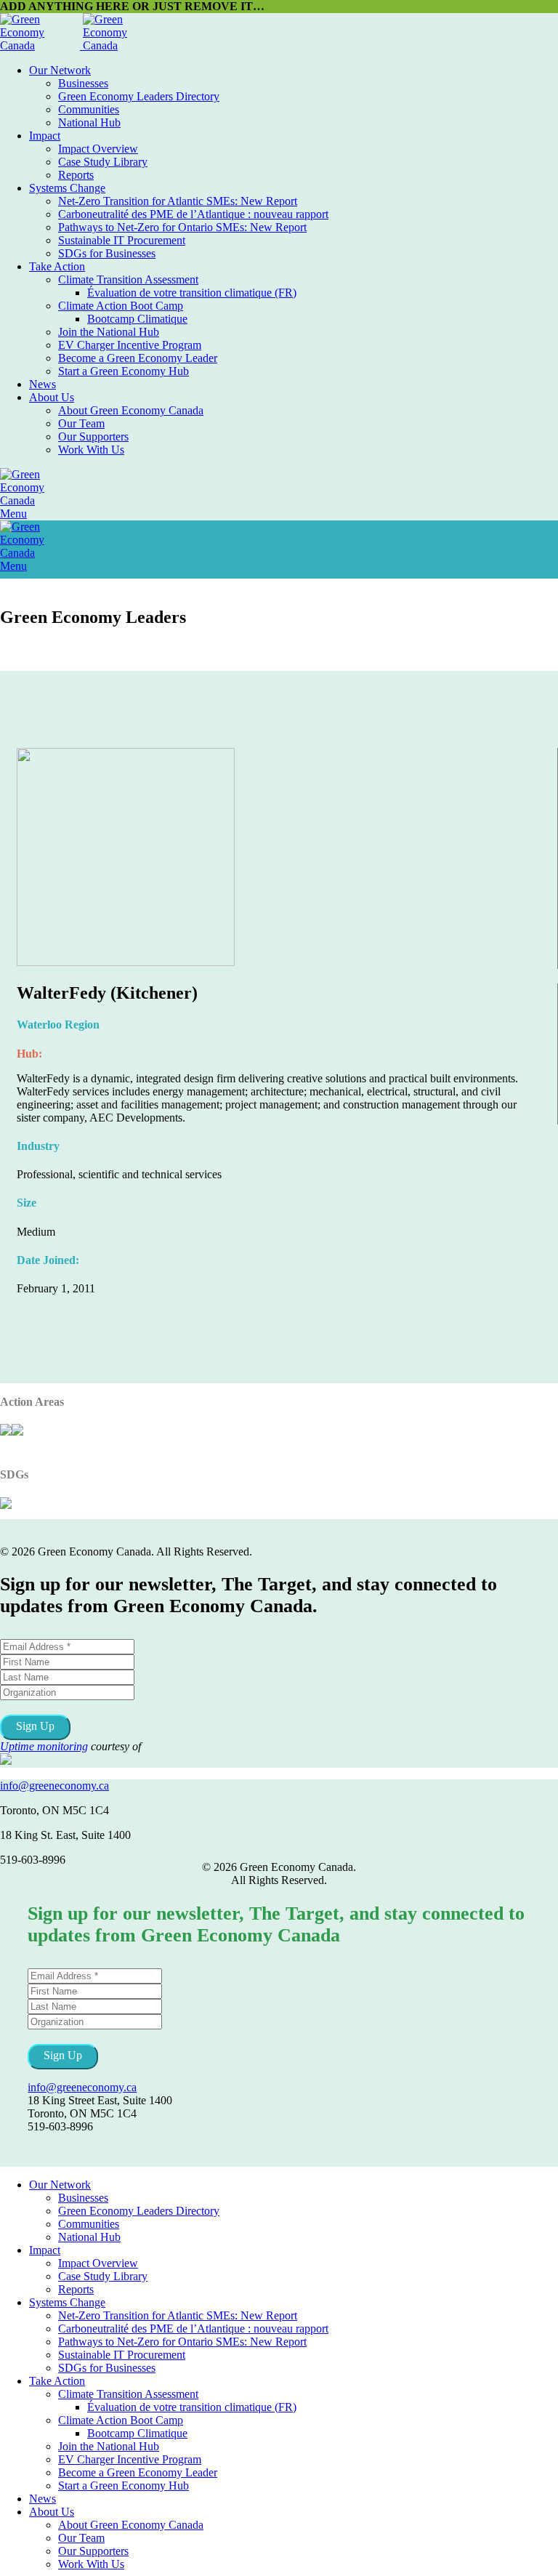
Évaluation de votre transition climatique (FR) (192, 293)
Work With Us (91, 450)
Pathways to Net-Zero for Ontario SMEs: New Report (182, 227)
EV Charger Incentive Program (130, 345)
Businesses (83, 83)
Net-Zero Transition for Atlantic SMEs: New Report (178, 201)
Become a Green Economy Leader (138, 358)
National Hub (89, 122)
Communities (89, 109)
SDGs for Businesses (107, 253)
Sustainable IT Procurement (122, 240)
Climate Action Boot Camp (121, 306)
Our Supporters (93, 436)
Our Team (81, 423)
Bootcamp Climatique (137, 319)
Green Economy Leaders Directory (139, 96)
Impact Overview (98, 149)
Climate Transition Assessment (128, 279)
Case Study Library (103, 162)
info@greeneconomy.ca (54, 1786)
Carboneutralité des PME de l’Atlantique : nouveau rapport (193, 214)
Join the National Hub (109, 332)
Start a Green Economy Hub (124, 371)
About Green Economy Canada (131, 410)
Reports (76, 175)
